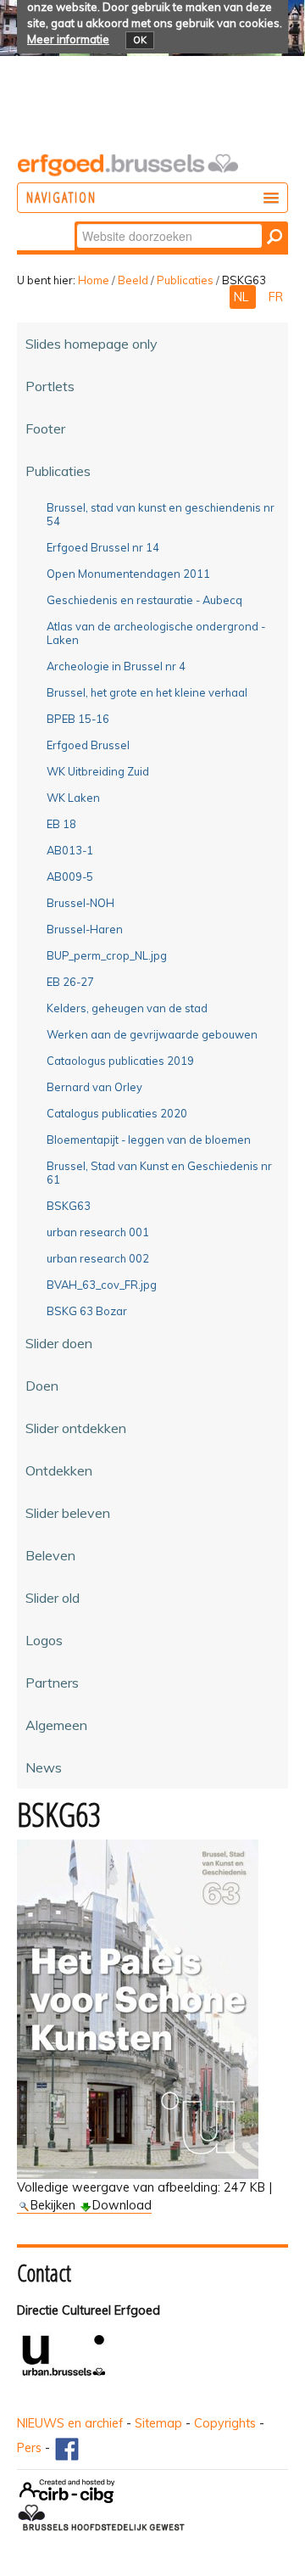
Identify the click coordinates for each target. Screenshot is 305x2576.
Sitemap (158, 2423)
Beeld (133, 280)
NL (243, 297)
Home (94, 280)
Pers (29, 2448)
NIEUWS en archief (70, 2423)
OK (140, 40)
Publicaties (185, 280)
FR (276, 297)
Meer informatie (68, 39)
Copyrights (225, 2423)
